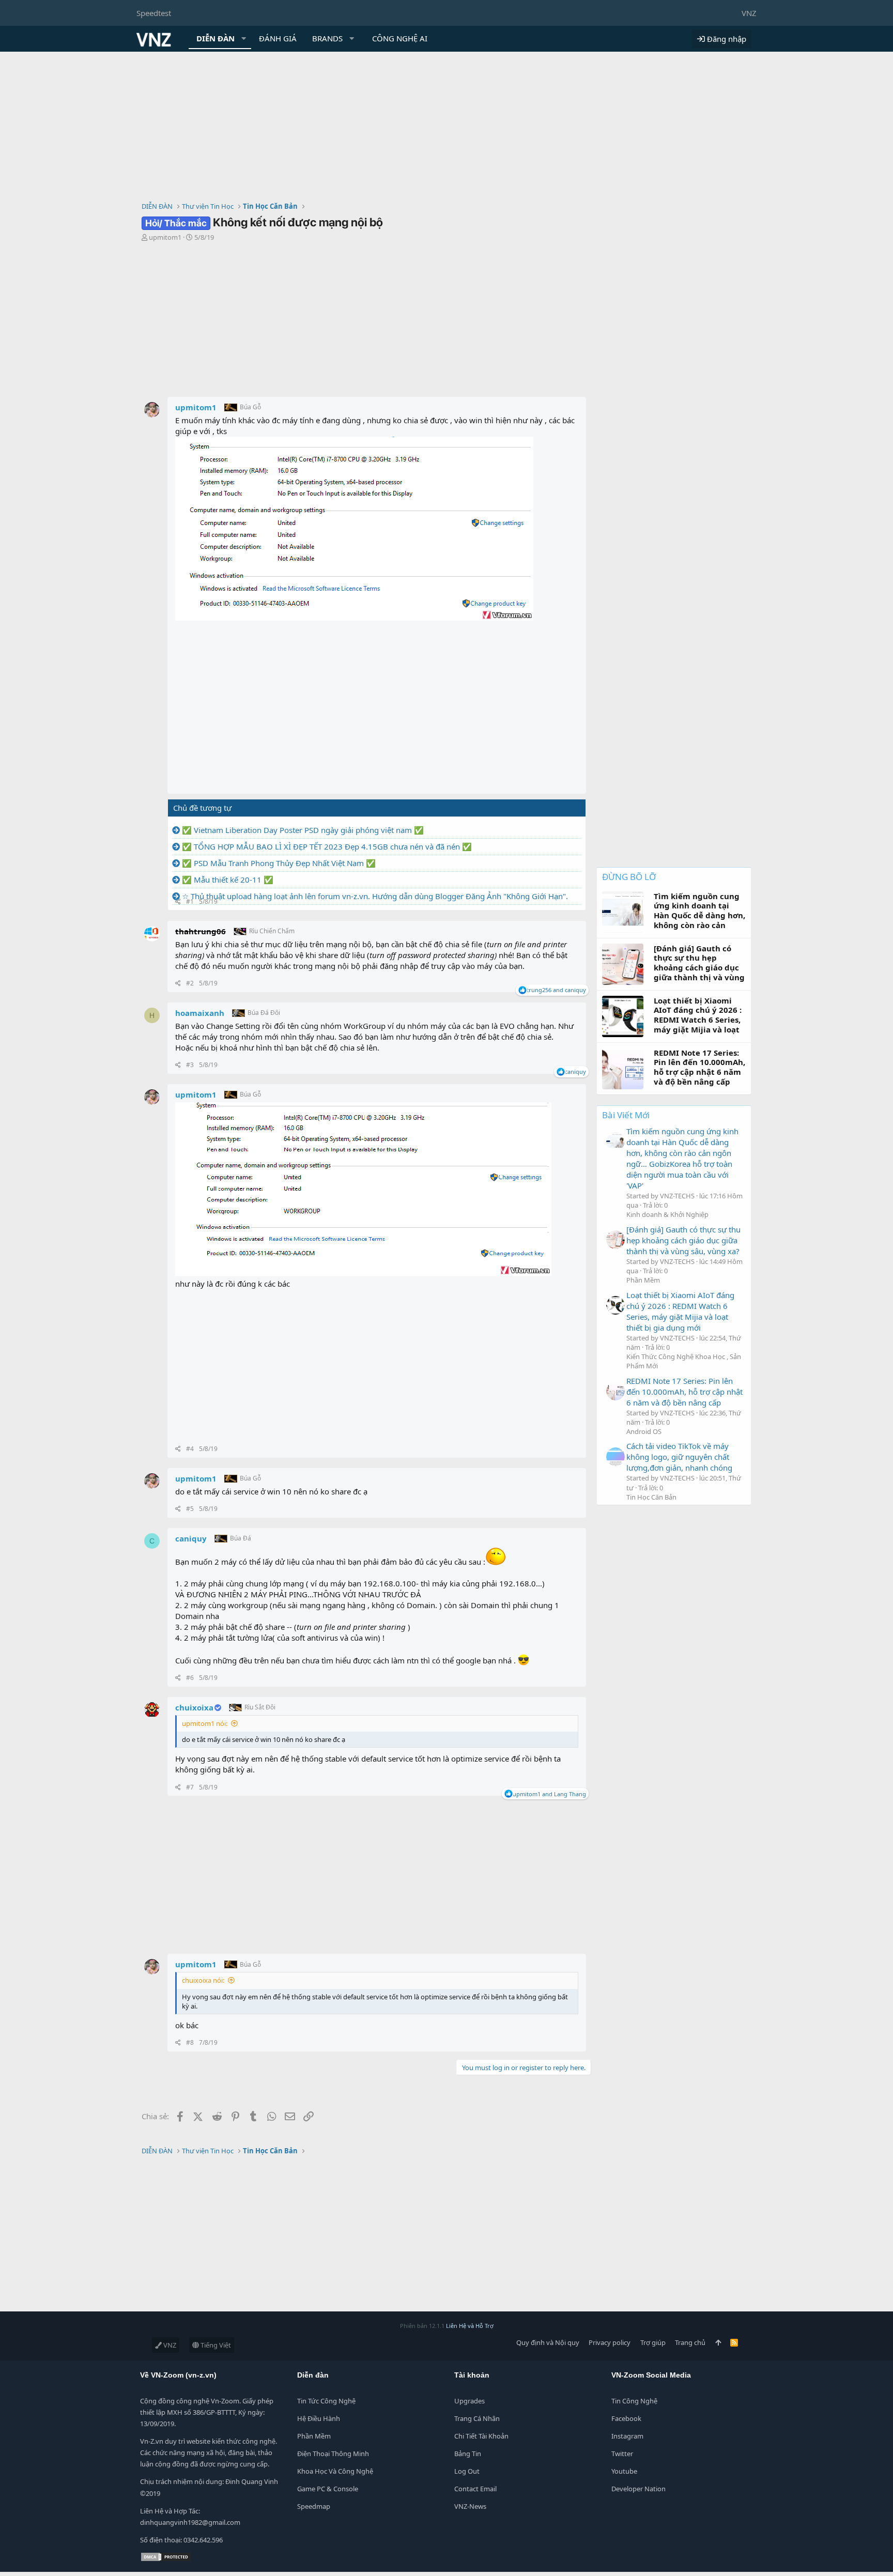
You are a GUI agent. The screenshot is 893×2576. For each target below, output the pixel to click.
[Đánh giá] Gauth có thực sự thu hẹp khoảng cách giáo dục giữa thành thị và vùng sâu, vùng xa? (683, 1240)
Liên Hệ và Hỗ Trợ (470, 2326)
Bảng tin (468, 2454)
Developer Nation (638, 2489)
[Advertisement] (446, 129)
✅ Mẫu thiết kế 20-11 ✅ (228, 880)
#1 (190, 901)
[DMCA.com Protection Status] (166, 2559)
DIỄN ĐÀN (215, 38)
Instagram (627, 2436)
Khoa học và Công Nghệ (335, 2471)
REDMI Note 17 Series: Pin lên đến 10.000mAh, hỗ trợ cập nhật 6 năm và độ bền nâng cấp (684, 1392)
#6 (190, 1678)
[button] (244, 38)
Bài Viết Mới (626, 1115)
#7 (190, 1787)
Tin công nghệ (634, 2401)
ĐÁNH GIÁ (278, 38)
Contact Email (475, 2489)
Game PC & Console (328, 2489)
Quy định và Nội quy (548, 2342)
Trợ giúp (653, 2342)
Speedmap (314, 2506)
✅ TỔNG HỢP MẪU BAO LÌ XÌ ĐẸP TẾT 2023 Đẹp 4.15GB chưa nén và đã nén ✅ (327, 846)
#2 (190, 983)
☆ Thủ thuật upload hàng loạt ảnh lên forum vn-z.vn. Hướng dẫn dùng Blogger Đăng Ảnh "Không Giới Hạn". (375, 896)
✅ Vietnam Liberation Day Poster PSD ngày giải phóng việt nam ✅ (303, 830)
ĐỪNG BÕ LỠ (629, 877)
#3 (190, 1065)
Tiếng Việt (215, 2345)
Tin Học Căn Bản (651, 1497)
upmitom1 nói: (205, 1723)
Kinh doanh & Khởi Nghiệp (667, 1214)
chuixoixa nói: (203, 1980)
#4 (190, 1449)
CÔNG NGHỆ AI (400, 38)
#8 (190, 2042)
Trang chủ (690, 2342)
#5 (190, 1509)
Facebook (626, 2418)
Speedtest (154, 13)
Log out (467, 2471)
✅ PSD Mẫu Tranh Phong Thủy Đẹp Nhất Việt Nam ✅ (279, 863)
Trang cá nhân (477, 2418)
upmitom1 (165, 237)
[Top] (718, 2342)
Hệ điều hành (319, 2418)
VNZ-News (470, 2506)
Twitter (622, 2454)
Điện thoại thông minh (333, 2454)
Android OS (644, 1431)
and (556, 990)
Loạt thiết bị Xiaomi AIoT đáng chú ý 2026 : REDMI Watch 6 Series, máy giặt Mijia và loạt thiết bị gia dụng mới (680, 1311)
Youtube (624, 2471)
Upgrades (469, 2401)
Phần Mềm (643, 1280)
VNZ (749, 13)
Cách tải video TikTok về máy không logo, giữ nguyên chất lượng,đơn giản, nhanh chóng (679, 1457)
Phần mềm (314, 2436)
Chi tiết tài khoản (481, 2436)
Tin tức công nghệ (326, 2401)
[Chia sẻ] (178, 902)
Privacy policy (610, 2342)
